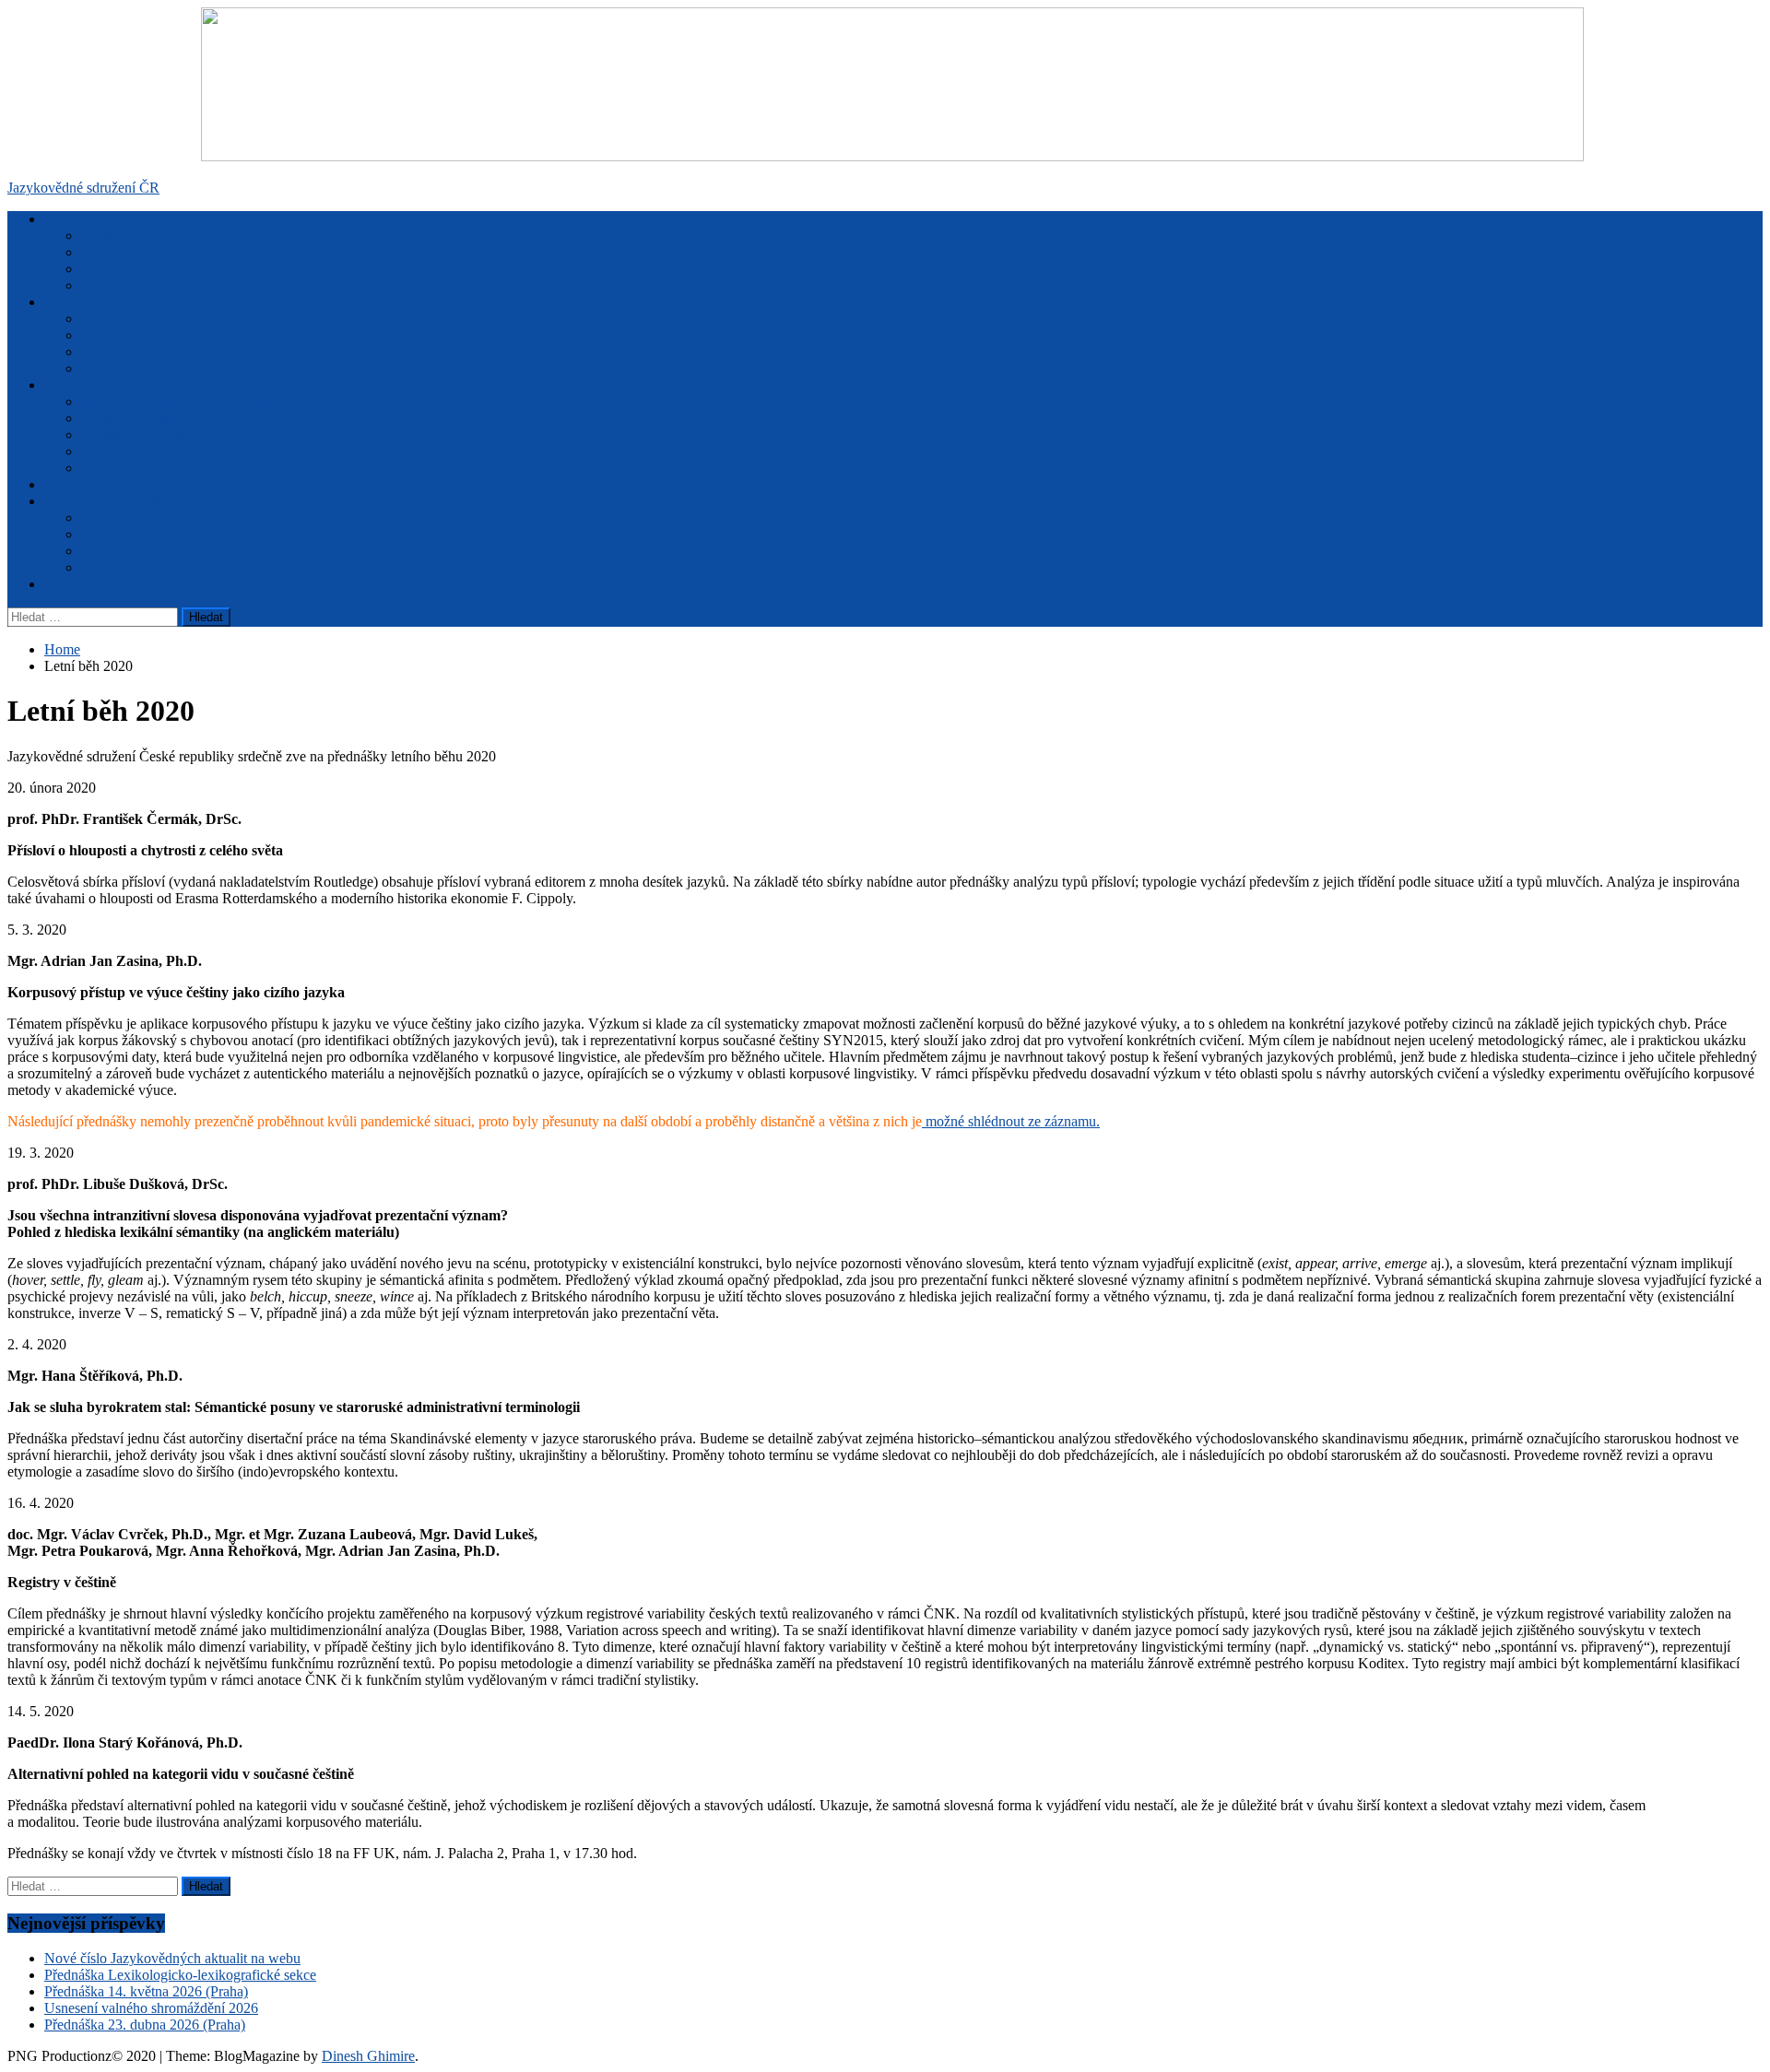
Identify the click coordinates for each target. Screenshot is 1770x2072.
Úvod (98, 518)
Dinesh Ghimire (368, 2056)
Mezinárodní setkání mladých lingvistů (194, 352)
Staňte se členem (93, 484)
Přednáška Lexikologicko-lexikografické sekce (180, 1975)
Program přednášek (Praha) (160, 418)
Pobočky (107, 318)
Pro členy (72, 584)
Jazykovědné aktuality (109, 501)
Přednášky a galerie (101, 385)
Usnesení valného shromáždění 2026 (151, 2008)
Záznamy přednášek (140, 435)
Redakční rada (123, 534)
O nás (61, 219)
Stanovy (105, 269)
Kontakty (71, 302)
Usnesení (108, 252)
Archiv (101, 451)
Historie (104, 285)
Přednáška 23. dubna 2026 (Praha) (145, 2025)
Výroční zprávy (127, 235)
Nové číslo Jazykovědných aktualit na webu (172, 1958)
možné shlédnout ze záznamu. (1011, 1121)
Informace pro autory (142, 551)
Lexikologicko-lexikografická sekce (185, 335)
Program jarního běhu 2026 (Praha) (184, 401)
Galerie (102, 468)
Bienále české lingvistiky (153, 368)
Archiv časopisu (128, 567)
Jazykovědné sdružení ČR (83, 188)
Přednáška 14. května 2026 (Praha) (146, 1991)
